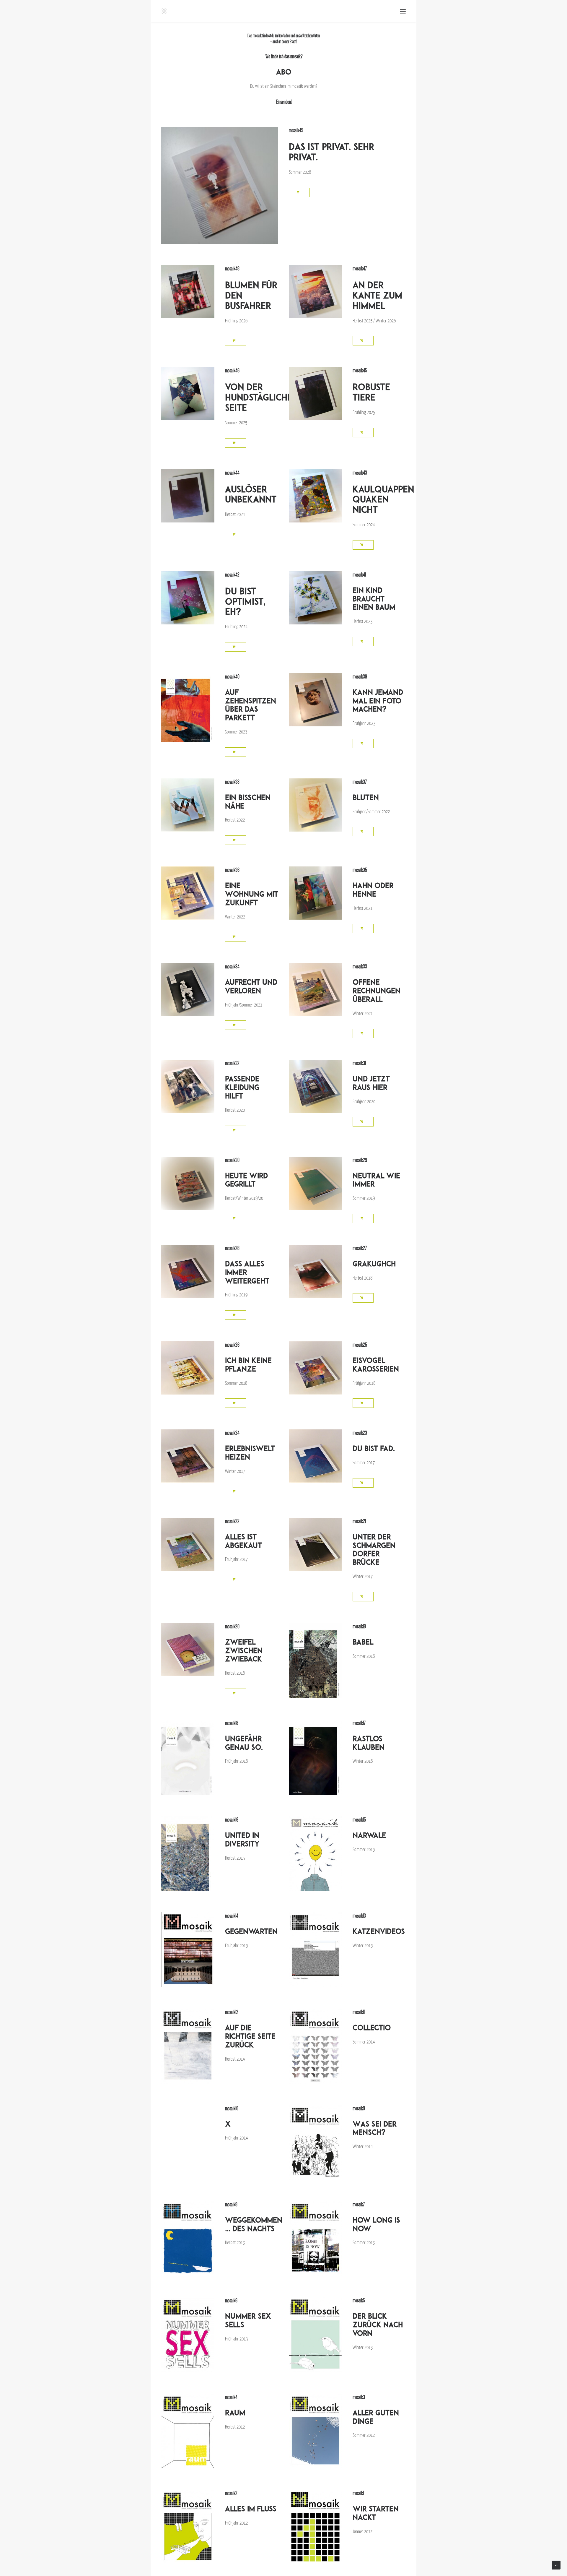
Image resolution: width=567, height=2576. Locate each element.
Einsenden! (283, 102)
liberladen (284, 36)
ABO (284, 72)
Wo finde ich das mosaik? (284, 56)
